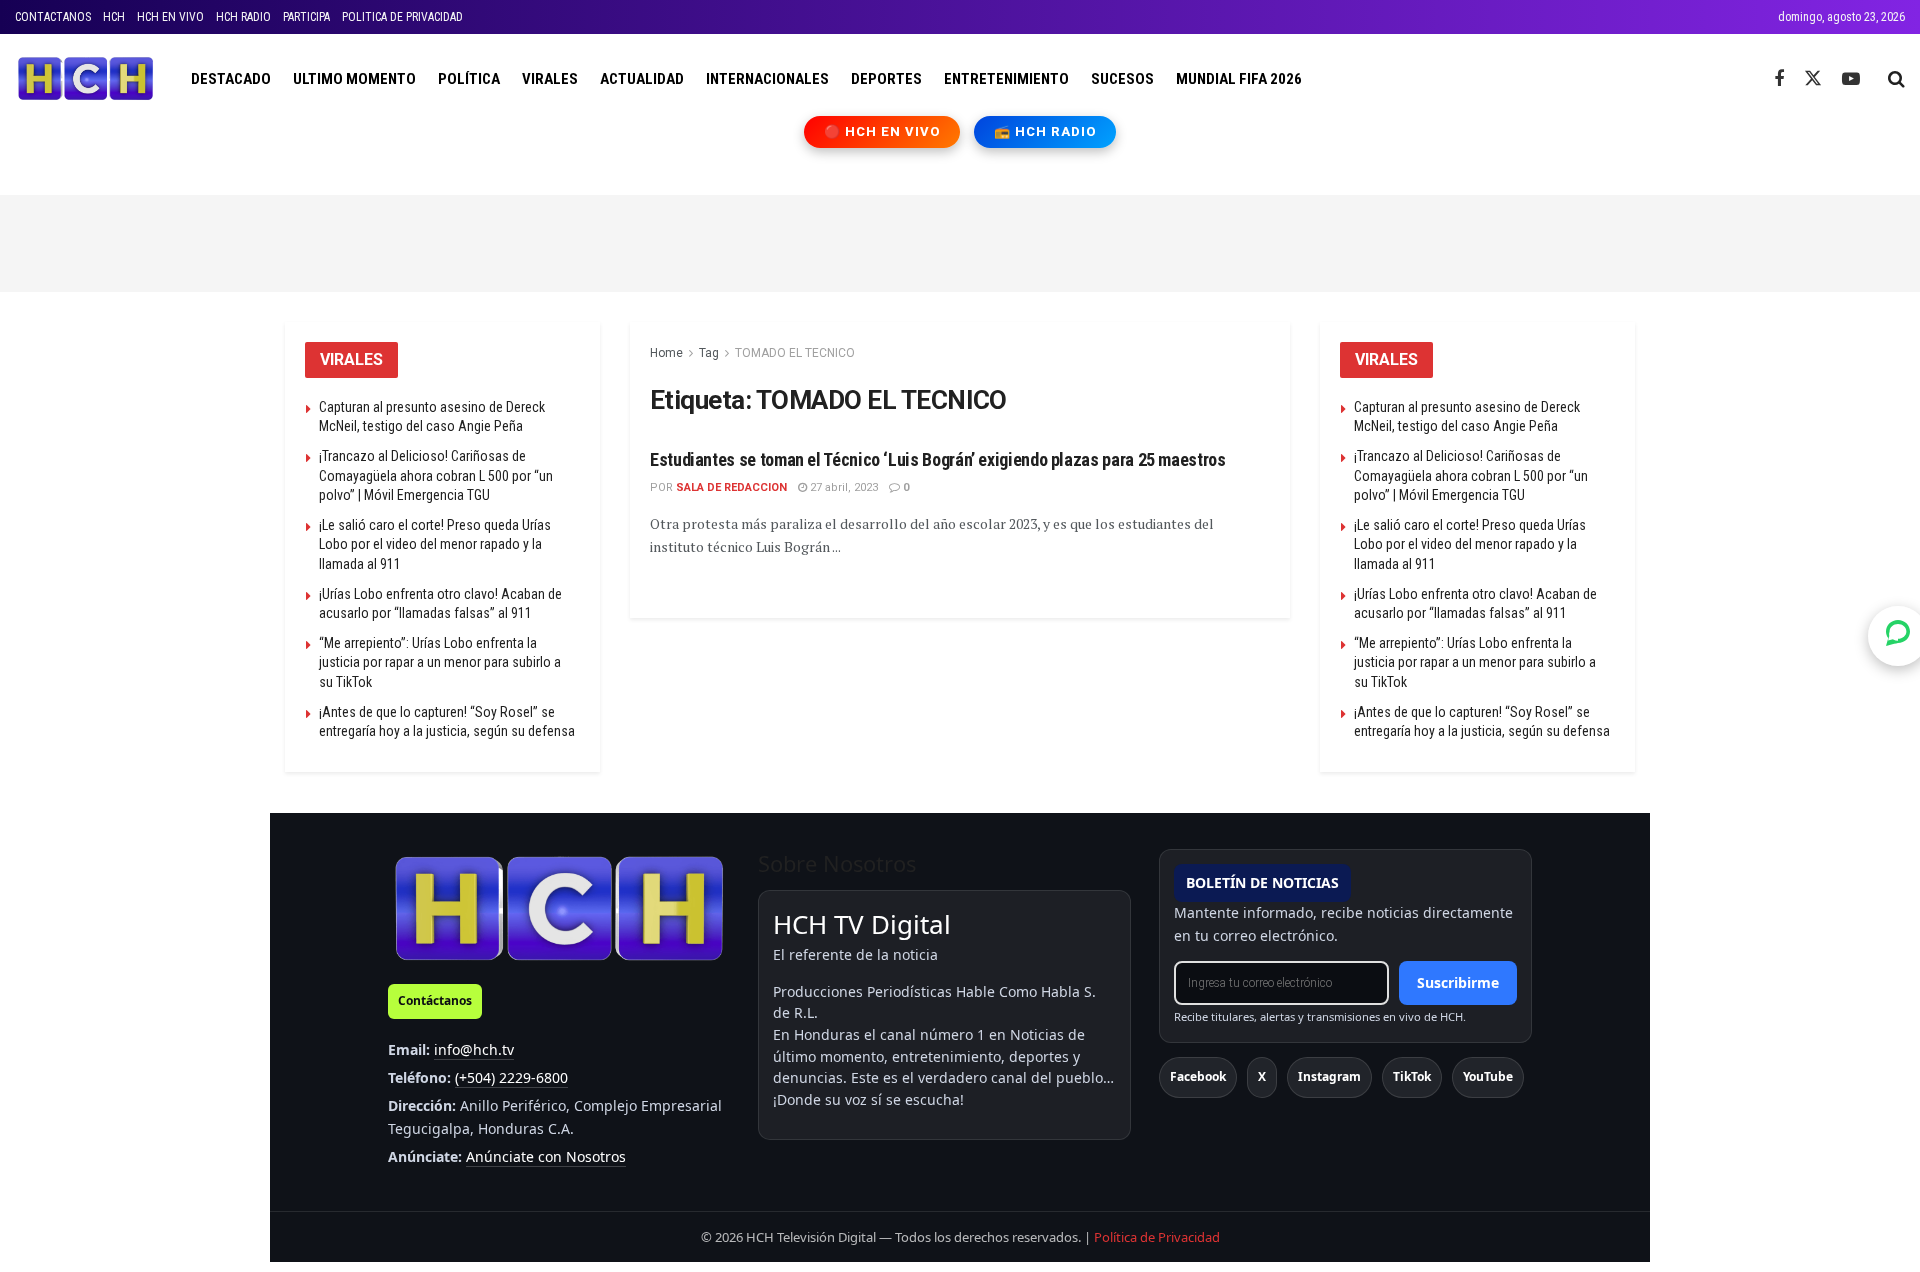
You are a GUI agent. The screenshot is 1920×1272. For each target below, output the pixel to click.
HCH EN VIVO (170, 17)
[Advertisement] (960, 240)
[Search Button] (1896, 79)
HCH (114, 17)
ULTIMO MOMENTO (354, 79)
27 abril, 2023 (842, 487)
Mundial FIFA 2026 (1239, 79)
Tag (709, 353)
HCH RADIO (243, 17)
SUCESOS (1122, 79)
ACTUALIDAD (642, 79)
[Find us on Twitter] (1813, 79)
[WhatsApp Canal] (1898, 636)
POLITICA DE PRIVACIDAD (402, 17)
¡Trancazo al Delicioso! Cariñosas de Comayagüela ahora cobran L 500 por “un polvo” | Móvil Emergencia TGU (436, 475)
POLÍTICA (469, 79)
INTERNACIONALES (767, 79)
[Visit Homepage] (85, 79)
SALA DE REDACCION (731, 487)
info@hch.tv (474, 1049)
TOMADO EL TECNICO (795, 353)
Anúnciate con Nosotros (546, 1156)
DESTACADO (231, 79)
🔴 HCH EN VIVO (882, 131)
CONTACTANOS (53, 17)
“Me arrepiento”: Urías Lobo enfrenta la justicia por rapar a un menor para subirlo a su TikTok (440, 662)
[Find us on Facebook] (1779, 79)
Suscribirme (1458, 982)
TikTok (1412, 1076)
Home (666, 353)
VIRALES (550, 79)
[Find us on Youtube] (1851, 79)
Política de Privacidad (1157, 1237)
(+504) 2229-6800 (511, 1077)
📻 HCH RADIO (1045, 131)
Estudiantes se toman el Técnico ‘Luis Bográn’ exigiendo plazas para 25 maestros (938, 459)
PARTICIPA (306, 17)
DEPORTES (886, 79)
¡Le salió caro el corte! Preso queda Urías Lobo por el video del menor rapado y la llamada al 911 (435, 544)
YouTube (1488, 1076)
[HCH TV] (559, 907)
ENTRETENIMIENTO (1006, 79)
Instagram (1329, 1076)
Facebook (1198, 1076)
